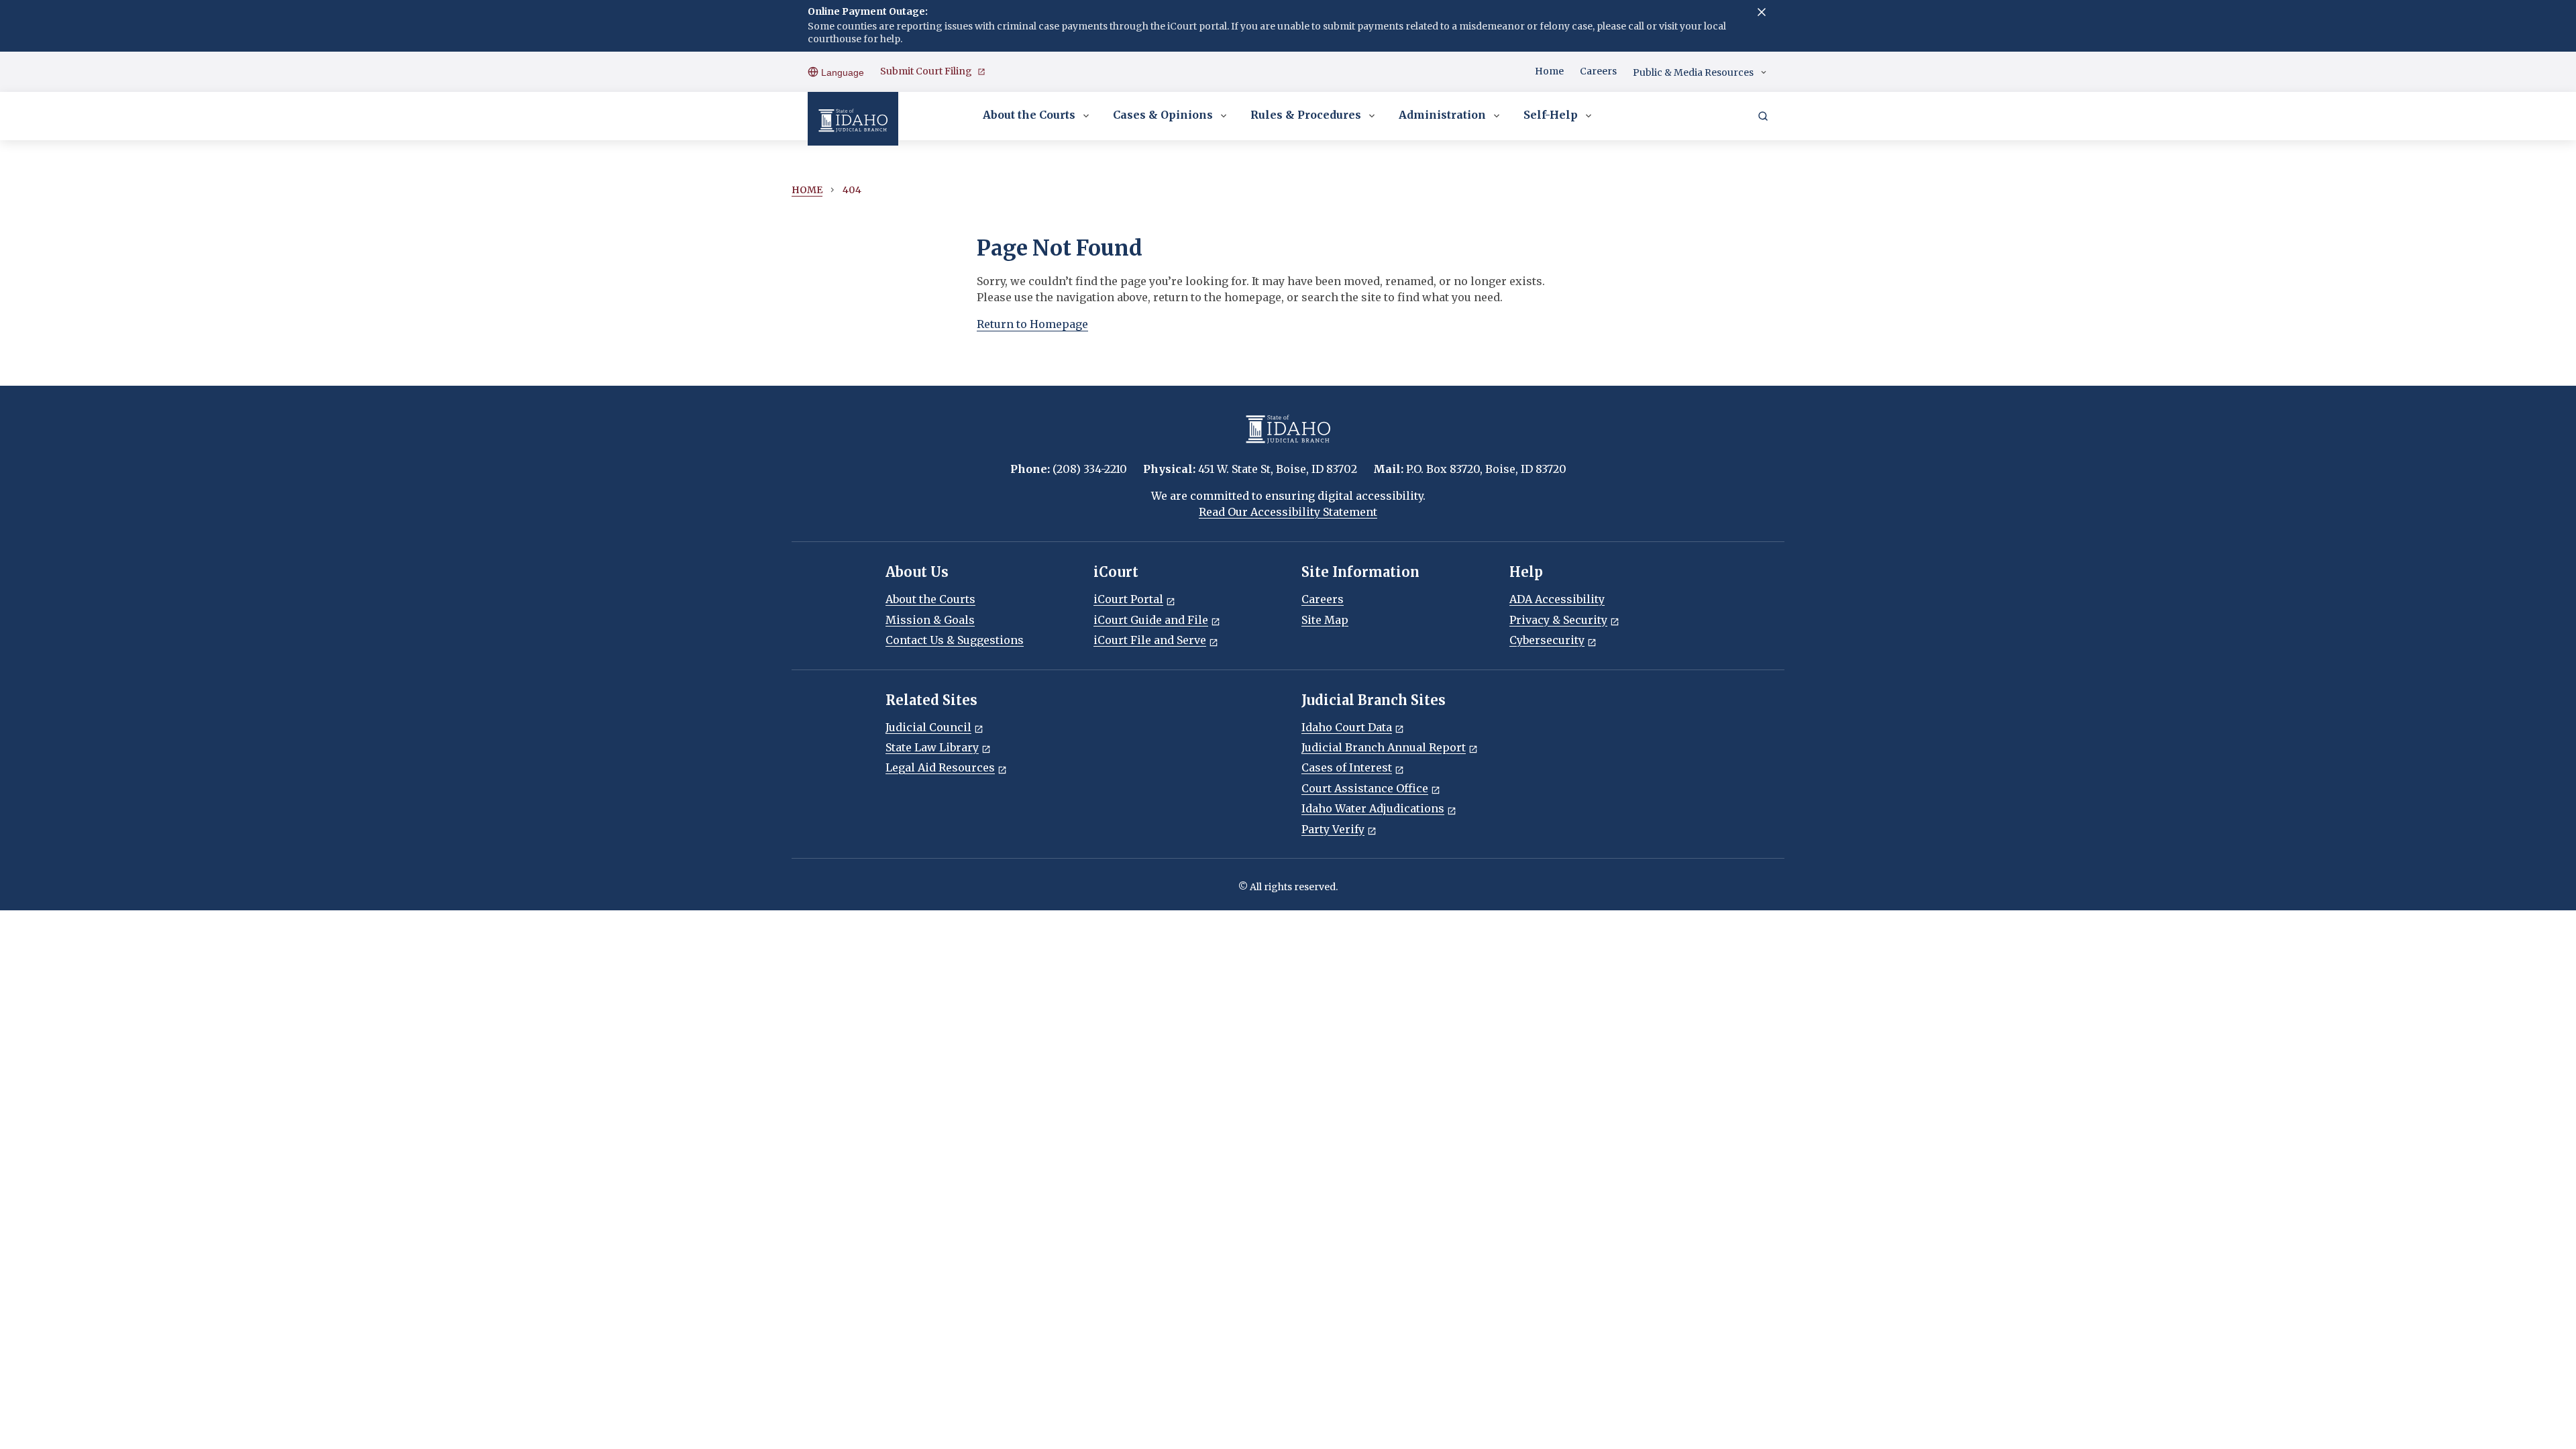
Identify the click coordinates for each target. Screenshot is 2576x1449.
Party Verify (1333, 829)
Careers (1598, 71)
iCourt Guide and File (1151, 620)
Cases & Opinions (1163, 115)
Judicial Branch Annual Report (1384, 747)
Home (1549, 71)
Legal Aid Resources (940, 767)
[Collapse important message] (1762, 12)
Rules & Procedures (1306, 115)
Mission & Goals (930, 620)
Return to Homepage (1032, 324)
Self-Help (1551, 115)
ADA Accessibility (1557, 599)
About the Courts (1029, 115)
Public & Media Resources (1693, 72)
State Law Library (932, 747)
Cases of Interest (1347, 767)
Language (841, 72)
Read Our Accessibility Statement (1288, 512)
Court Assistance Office (1365, 788)
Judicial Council (928, 727)
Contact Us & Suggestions (955, 640)
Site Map (1325, 620)
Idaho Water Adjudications (1373, 808)
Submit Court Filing (926, 71)
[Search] (1763, 116)
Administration (1442, 115)
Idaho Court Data (1347, 727)
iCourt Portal (1128, 599)
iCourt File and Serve (1150, 640)
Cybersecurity (1547, 640)
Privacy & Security (1558, 620)
